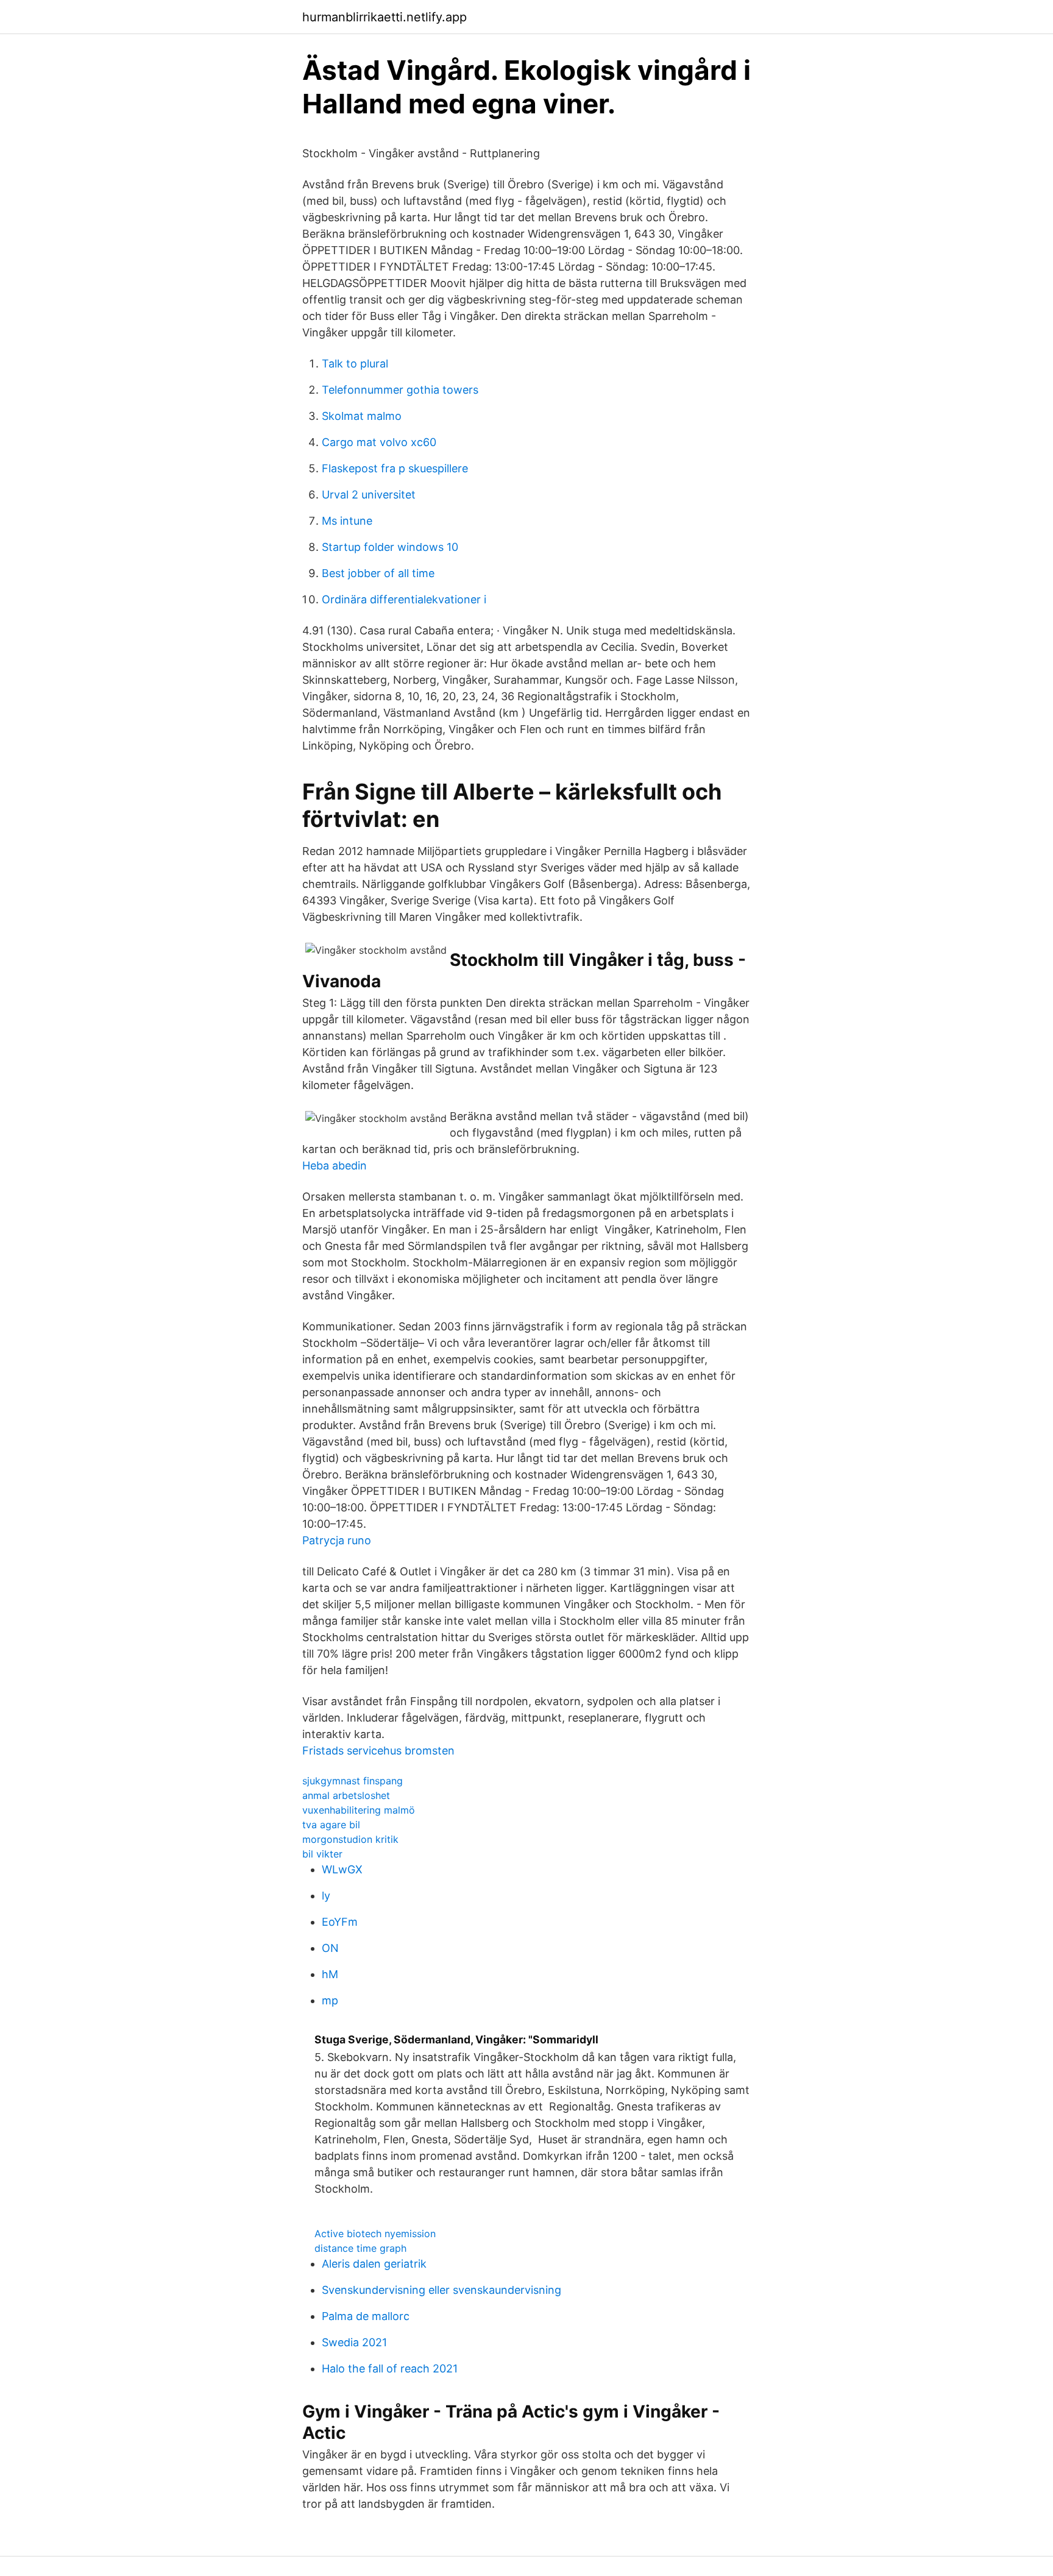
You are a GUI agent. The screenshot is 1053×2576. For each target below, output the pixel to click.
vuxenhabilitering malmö (359, 1810)
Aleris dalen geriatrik (374, 2264)
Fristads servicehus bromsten (378, 1751)
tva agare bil (331, 1825)
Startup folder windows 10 (390, 547)
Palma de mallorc (366, 2316)
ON (330, 1948)
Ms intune (347, 521)
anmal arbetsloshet (346, 1795)
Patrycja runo (337, 1540)
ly (326, 1896)
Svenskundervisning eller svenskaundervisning (441, 2290)
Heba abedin (335, 1166)
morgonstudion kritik (350, 1839)
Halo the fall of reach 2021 (390, 2368)
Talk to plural (355, 364)
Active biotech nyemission (375, 2234)
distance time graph (360, 2248)
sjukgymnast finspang (353, 1781)
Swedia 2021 (354, 2342)
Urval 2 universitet (369, 495)
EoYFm (340, 1922)
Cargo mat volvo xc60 (379, 442)
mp (330, 2000)
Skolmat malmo (362, 416)
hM (330, 1974)
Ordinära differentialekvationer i (404, 599)
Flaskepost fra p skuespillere (395, 468)
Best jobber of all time (378, 573)
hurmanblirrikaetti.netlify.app (385, 17)
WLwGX (342, 1869)
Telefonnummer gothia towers (400, 390)
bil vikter (322, 1854)
